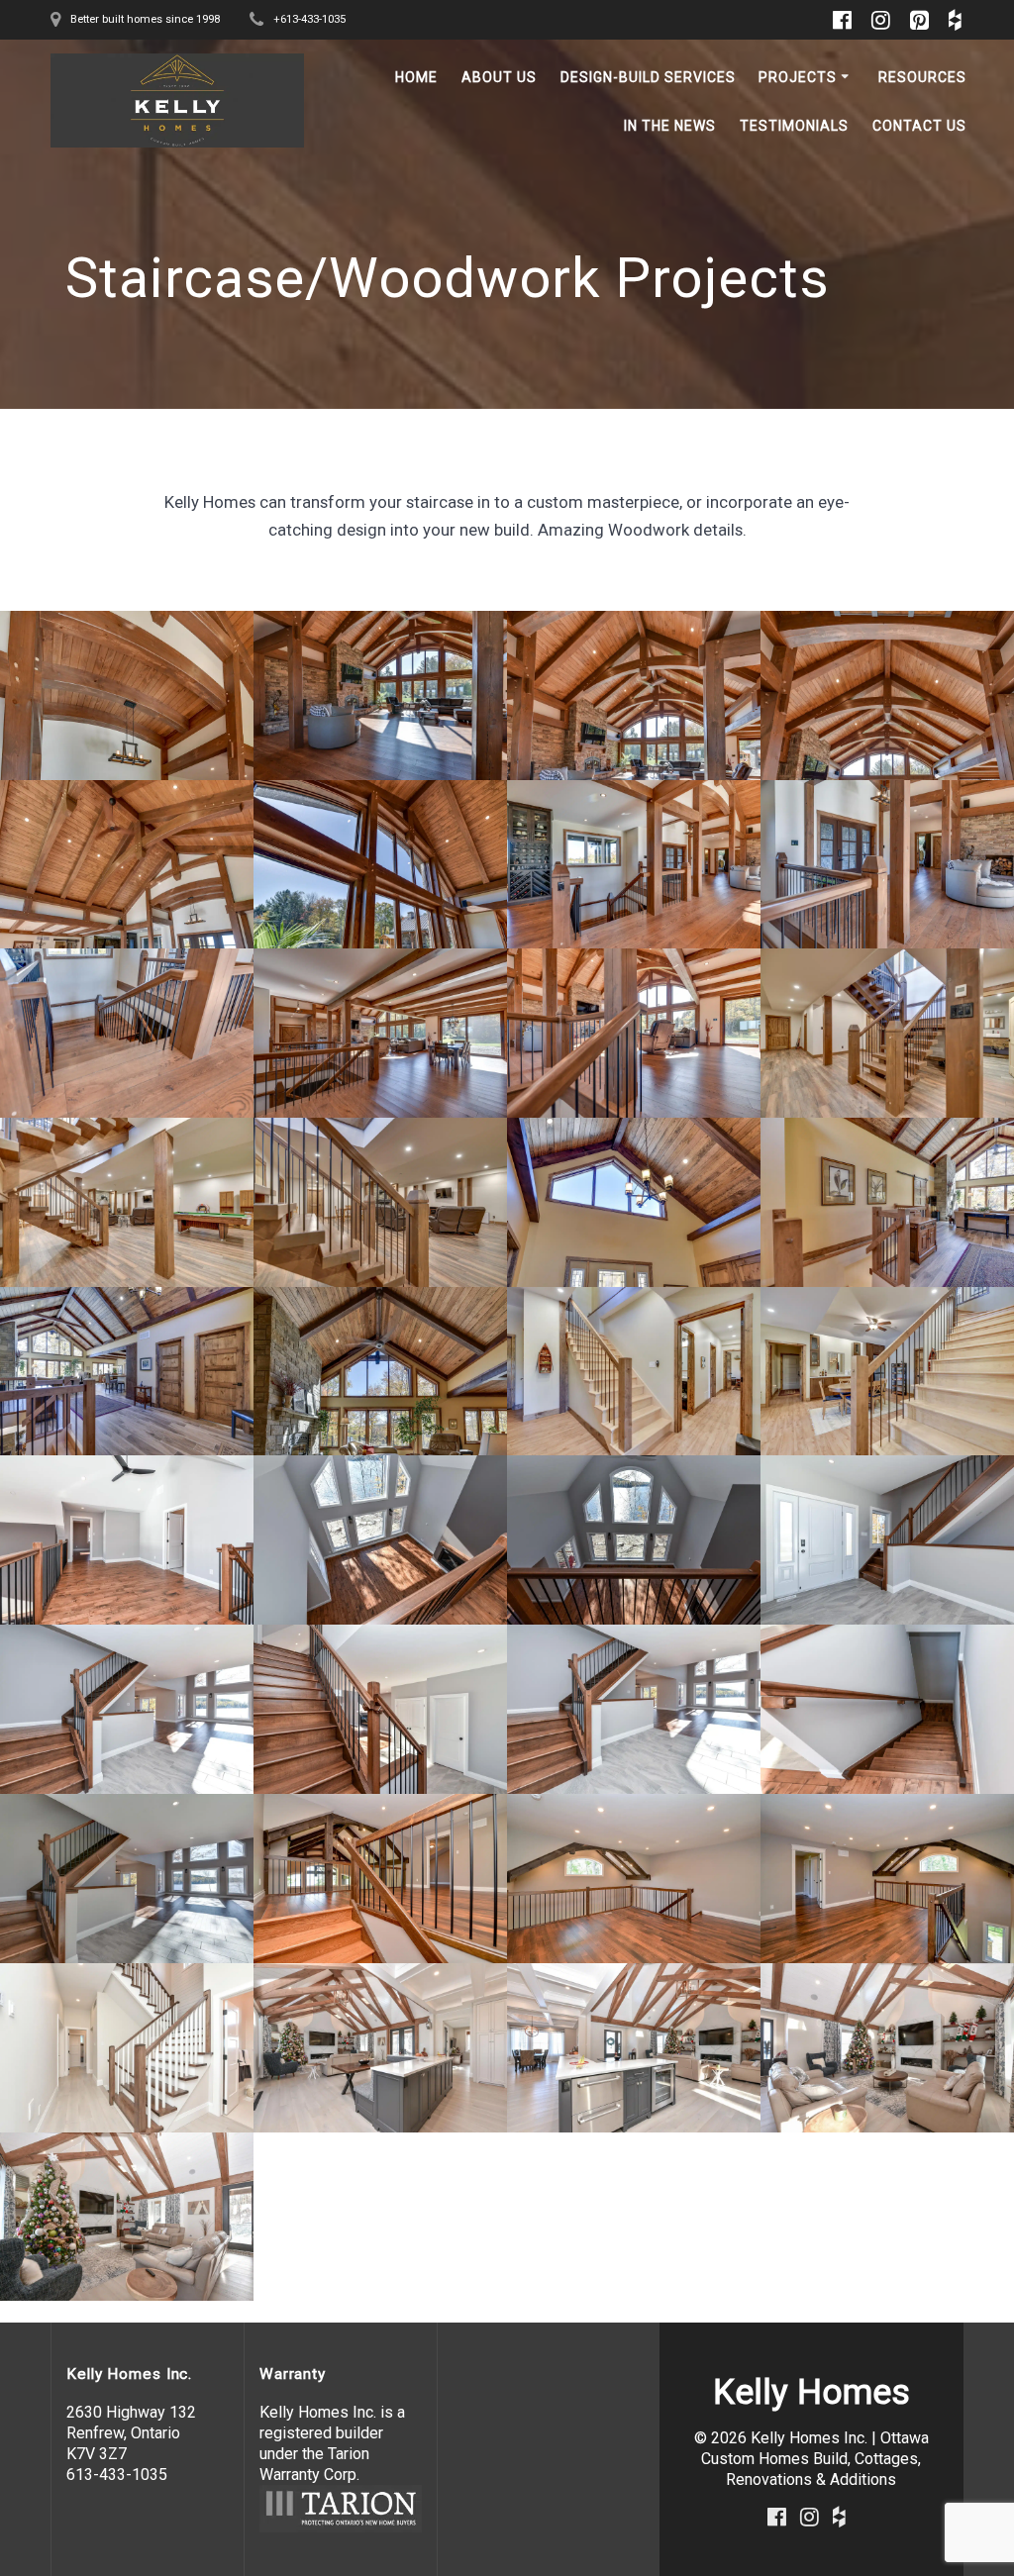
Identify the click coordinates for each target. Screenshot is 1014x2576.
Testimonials (794, 126)
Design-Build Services (648, 77)
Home (416, 77)
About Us (499, 77)
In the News (670, 126)
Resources (922, 77)
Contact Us (919, 126)
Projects (798, 77)
